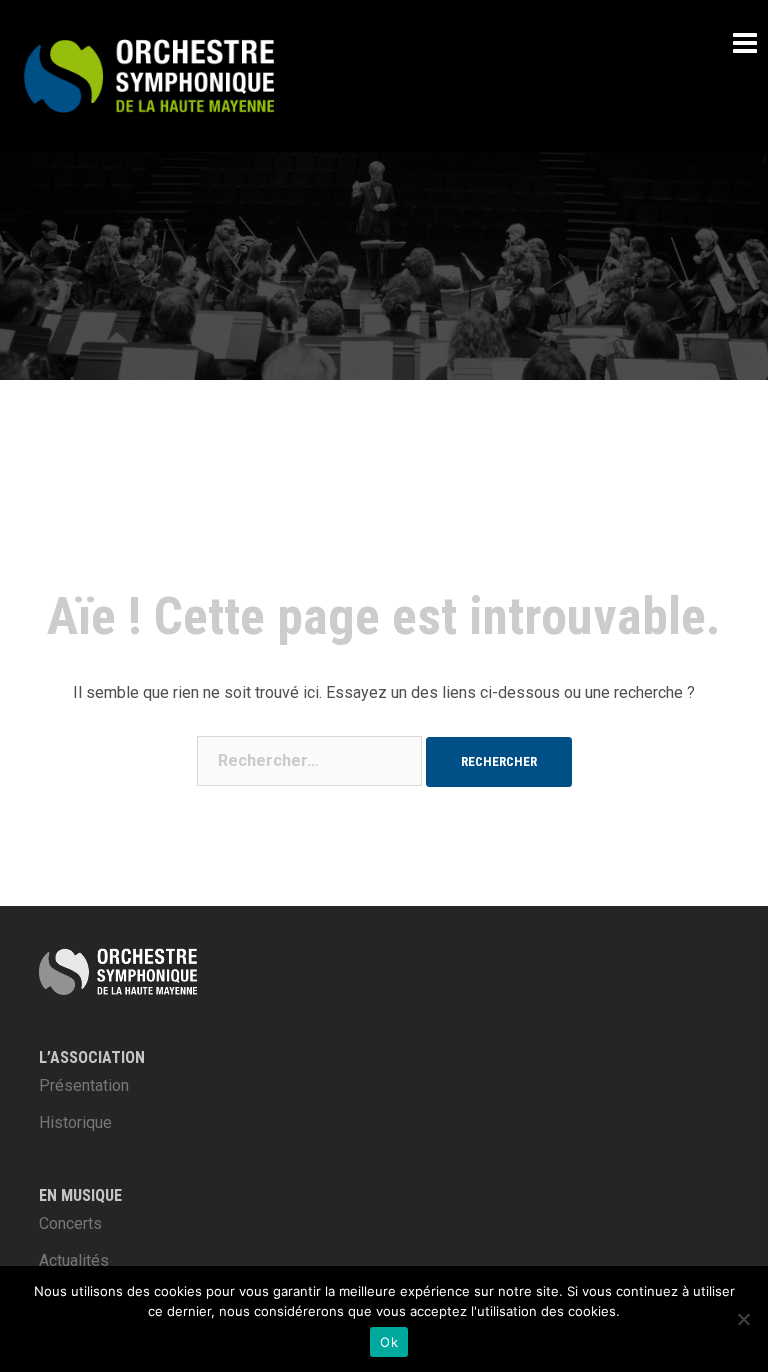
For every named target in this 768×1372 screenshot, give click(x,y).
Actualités (74, 1260)
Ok (389, 1342)
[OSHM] (149, 74)
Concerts (70, 1223)
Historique (75, 1122)
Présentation (84, 1085)
